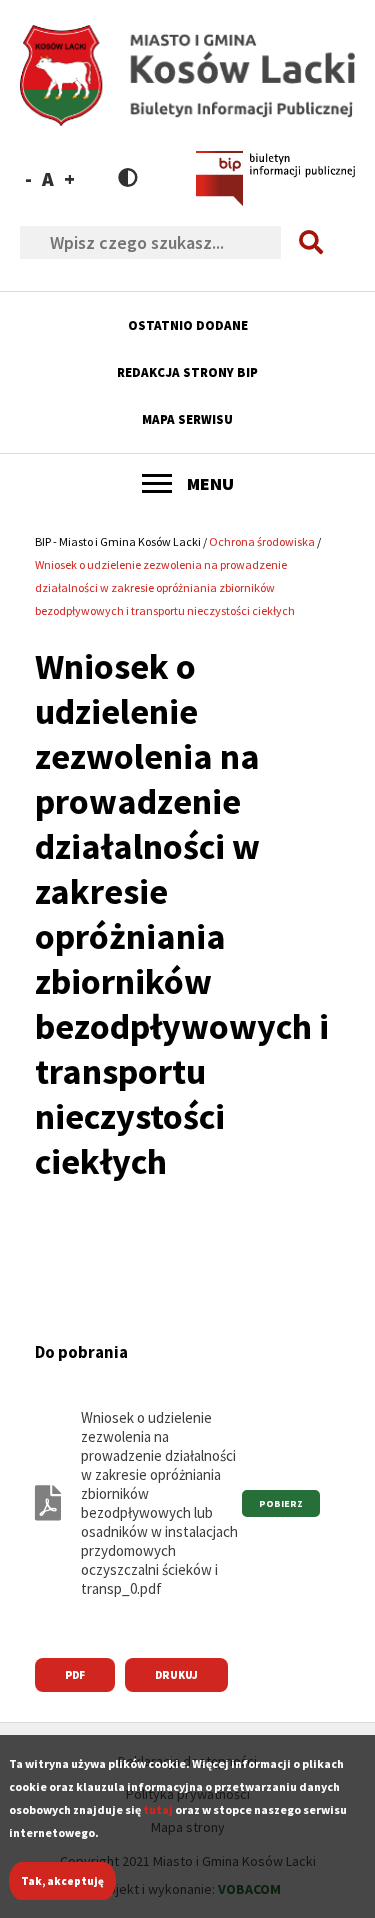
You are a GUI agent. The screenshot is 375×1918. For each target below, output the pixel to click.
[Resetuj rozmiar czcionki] (48, 178)
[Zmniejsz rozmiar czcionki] (28, 178)
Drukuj (176, 1675)
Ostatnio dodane (188, 325)
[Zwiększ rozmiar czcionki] (69, 178)
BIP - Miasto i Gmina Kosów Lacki (118, 541)
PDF (75, 1675)
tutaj (158, 1809)
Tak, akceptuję (62, 1881)
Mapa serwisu (187, 419)
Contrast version (128, 177)
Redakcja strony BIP (187, 372)
